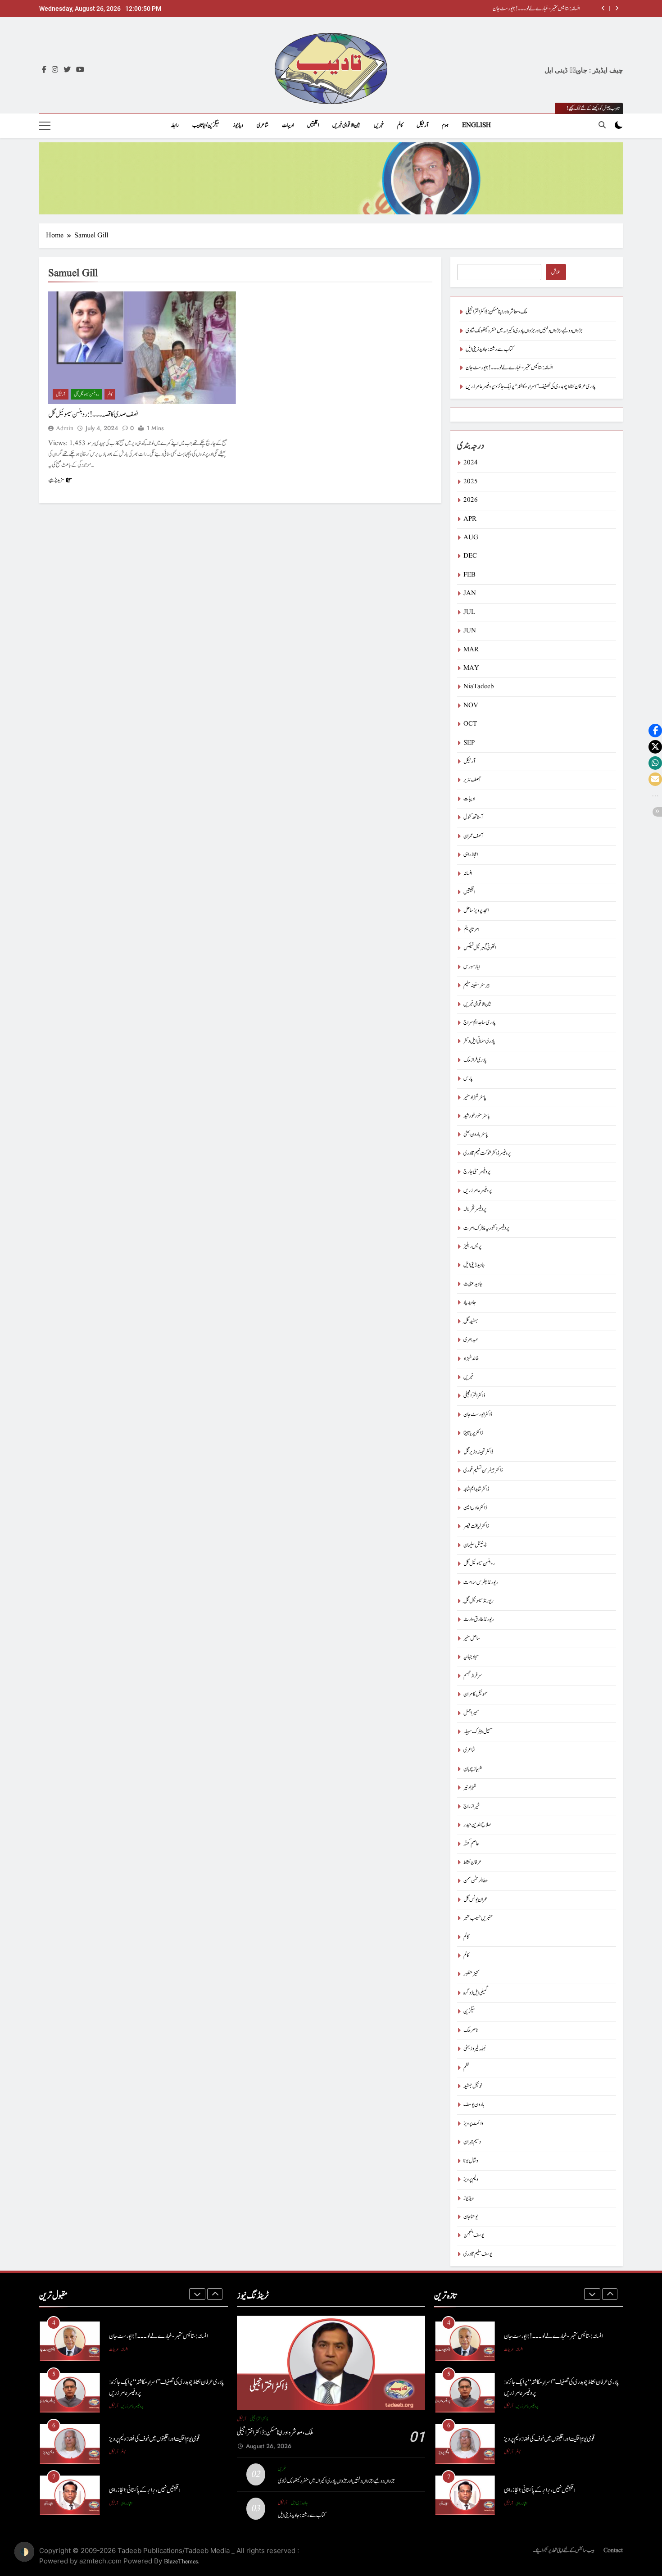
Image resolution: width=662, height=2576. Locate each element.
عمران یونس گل (475, 1900)
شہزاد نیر (470, 1788)
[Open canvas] (45, 126)
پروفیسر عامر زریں (478, 1191)
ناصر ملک (471, 2030)
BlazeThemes (181, 2562)
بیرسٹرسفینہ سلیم (476, 985)
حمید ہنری (471, 1340)
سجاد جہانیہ (471, 1657)
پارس (468, 1079)
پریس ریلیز (472, 1247)
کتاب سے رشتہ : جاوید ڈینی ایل (490, 349)
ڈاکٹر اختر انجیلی (474, 1396)
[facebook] (44, 70)
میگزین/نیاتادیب (206, 125)
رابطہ (175, 125)
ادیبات (288, 125)
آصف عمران (473, 836)
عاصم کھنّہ (471, 1844)
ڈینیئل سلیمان (475, 1545)
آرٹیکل (422, 125)
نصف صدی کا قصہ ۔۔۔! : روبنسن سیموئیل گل (93, 414)
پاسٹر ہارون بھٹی (476, 1134)
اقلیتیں (313, 125)
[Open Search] (602, 125)
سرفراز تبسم (473, 1676)
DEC (470, 556)
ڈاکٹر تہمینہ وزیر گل (478, 1452)
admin (65, 428)
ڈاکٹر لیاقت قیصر (476, 1526)
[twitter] (67, 70)
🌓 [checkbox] (24, 2552)
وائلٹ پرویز (473, 2124)
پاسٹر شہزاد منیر (475, 1097)
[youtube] (80, 70)
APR (470, 519)
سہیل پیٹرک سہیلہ (478, 1732)
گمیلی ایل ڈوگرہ (476, 1993)
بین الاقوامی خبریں (346, 125)
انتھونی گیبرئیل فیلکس (480, 948)
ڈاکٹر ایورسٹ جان (478, 1415)
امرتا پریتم (471, 929)
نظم (466, 2068)
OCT (470, 724)
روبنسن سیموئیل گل (86, 394)
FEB (469, 575)
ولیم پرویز (471, 2179)
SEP (469, 743)
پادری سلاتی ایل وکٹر (479, 1041)
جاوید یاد (470, 1302)
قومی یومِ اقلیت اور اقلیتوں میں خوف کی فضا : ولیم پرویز (154, 2387)
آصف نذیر (472, 780)
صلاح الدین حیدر (477, 1825)
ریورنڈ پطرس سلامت (481, 1583)
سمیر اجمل (471, 1713)
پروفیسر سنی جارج (477, 1172)
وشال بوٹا (471, 2161)
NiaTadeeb (479, 687)
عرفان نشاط (473, 1862)
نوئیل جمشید (473, 2086)
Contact (613, 2550)
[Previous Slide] (603, 8)
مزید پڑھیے (56, 480)
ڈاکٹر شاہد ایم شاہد (476, 1489)
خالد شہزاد (471, 1359)
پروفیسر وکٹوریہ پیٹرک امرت (486, 1228)
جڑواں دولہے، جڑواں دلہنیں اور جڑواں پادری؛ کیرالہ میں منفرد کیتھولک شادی (524, 331)
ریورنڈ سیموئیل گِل (478, 1601)
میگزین (469, 2011)
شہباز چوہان (473, 1769)
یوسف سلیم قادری (478, 2254)
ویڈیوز (238, 125)
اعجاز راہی (471, 855)
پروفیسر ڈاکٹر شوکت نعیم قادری (487, 1153)
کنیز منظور (471, 1974)
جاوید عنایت (473, 1284)
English (476, 125)
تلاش (556, 272)
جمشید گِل (471, 1321)
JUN (470, 631)
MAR (471, 650)
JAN (470, 593)
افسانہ (468, 874)
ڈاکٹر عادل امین (475, 1508)
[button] (655, 731)
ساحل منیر (472, 1638)
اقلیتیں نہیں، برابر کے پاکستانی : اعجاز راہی (145, 2439)
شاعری (263, 125)
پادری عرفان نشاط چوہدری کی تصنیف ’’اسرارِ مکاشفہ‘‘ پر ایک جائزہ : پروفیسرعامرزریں (531, 387)
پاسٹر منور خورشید (477, 1116)
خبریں (379, 125)
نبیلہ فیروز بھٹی (475, 2049)
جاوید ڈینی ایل (474, 1265)
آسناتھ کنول (473, 817)
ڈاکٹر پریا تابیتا (473, 1433)
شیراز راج (472, 1806)
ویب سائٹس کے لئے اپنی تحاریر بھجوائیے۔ (564, 2550)
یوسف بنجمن (474, 2235)
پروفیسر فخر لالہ (475, 1209)
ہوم (445, 125)
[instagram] (55, 70)
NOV (471, 706)
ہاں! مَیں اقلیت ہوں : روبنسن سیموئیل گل (147, 2490)
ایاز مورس (472, 967)
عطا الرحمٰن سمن (476, 1881)
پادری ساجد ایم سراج (480, 1023)
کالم (400, 125)
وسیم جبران (472, 2142)
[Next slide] (617, 8)
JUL (469, 612)
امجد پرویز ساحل (476, 911)
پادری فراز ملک (475, 1060)
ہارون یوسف (474, 2105)
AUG (471, 538)
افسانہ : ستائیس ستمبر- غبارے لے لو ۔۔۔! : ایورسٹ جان (509, 368)
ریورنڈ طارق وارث (479, 1620)
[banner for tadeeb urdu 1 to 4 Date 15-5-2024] (331, 178)
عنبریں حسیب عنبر (478, 1918)
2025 (471, 482)
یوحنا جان (471, 2217)
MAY (471, 668)
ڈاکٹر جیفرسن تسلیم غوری (483, 1470)
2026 (471, 500)
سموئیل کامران (476, 1694)
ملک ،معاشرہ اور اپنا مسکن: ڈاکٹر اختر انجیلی (549, 9)
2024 (471, 463)
